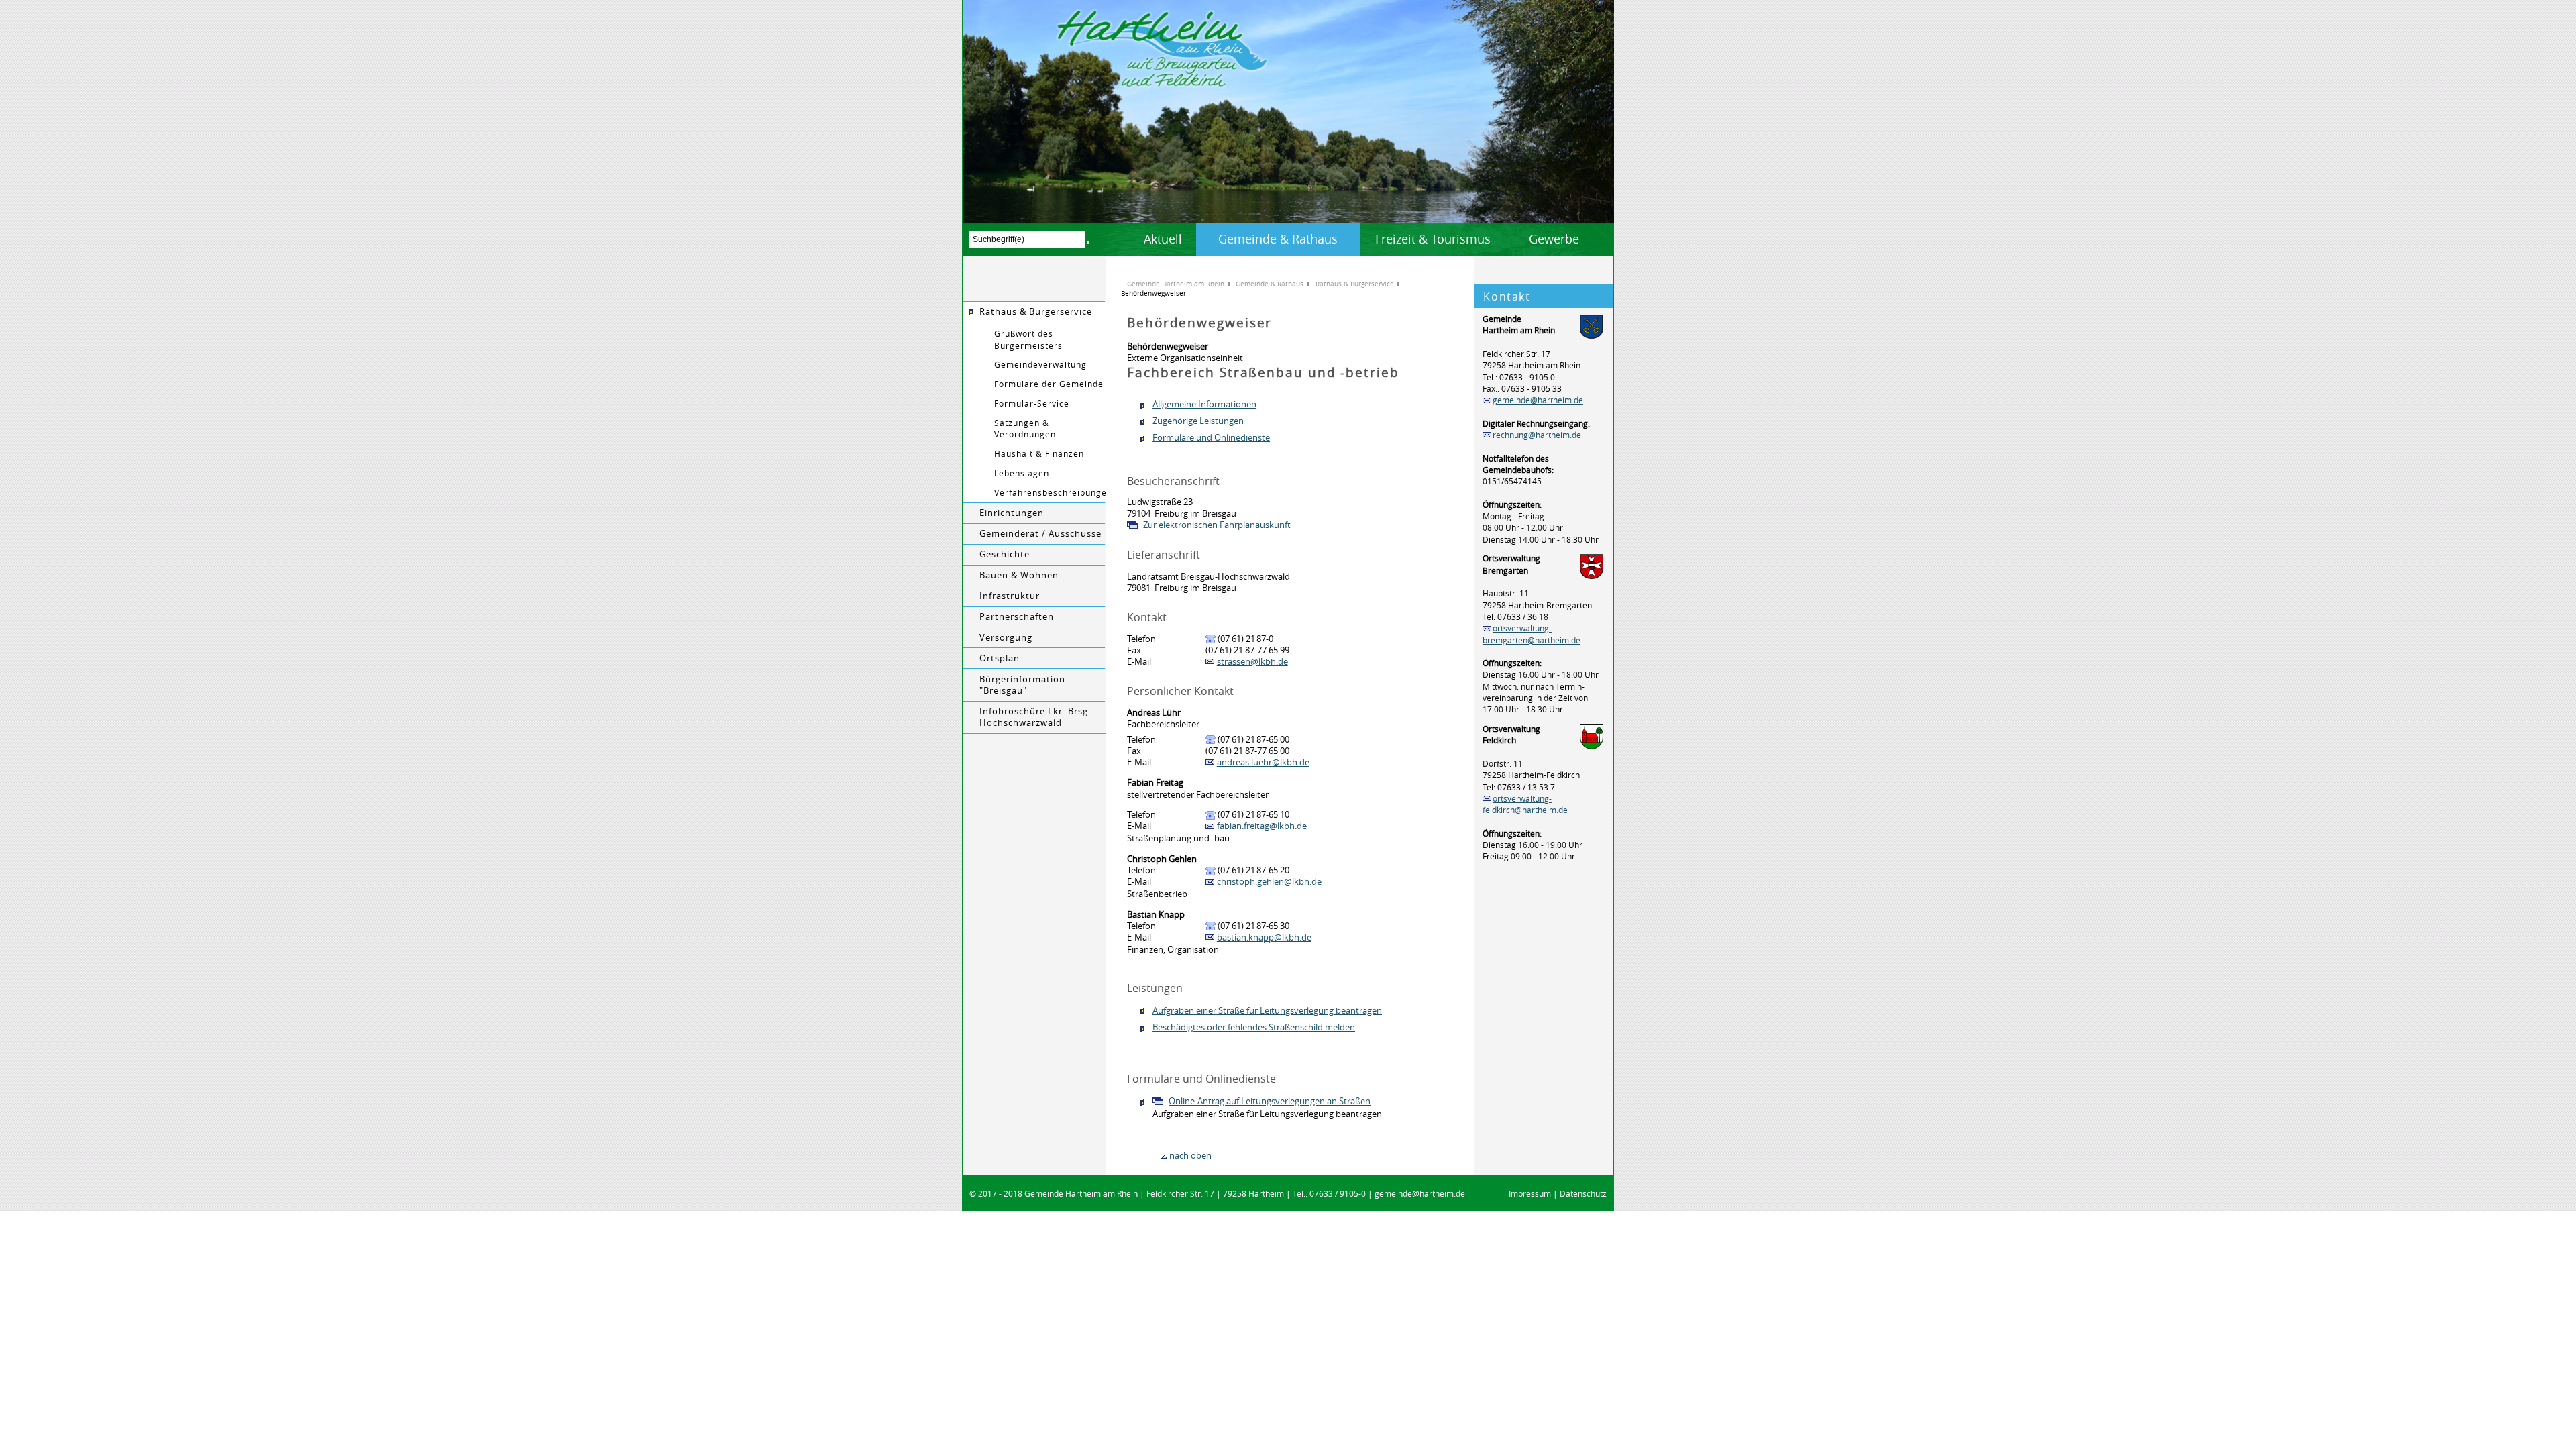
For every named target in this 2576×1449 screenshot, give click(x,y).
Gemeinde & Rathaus (1278, 239)
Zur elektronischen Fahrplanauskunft (1217, 525)
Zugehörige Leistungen (1198, 421)
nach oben (1190, 1156)
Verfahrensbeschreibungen (1050, 493)
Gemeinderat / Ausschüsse (1040, 534)
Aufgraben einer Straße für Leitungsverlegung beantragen (1267, 1011)
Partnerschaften (1017, 617)
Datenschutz (1583, 1194)
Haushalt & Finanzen (1039, 454)
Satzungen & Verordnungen (1025, 429)
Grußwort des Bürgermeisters (1028, 339)
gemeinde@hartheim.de (1538, 400)
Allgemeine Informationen (1204, 404)
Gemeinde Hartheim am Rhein (1176, 284)
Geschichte (1005, 554)
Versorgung (1006, 638)
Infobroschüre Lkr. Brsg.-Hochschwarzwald (1037, 717)
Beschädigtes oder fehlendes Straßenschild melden (1254, 1027)
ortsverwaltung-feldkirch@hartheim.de (1525, 804)
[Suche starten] (1088, 242)
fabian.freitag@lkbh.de (1262, 826)
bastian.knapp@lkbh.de (1264, 937)
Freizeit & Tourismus (1433, 239)
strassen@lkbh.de (1252, 662)
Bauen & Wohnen (1019, 575)
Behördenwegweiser (1153, 293)
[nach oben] (1164, 1156)
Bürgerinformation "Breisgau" (1022, 685)
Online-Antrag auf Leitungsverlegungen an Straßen (1270, 1101)
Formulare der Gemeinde (1049, 384)
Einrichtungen (1012, 513)
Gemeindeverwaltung (1040, 365)
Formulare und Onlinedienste (1211, 438)
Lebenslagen (1022, 473)
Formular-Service (1032, 404)
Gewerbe (1554, 239)
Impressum (1530, 1194)
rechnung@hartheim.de (1537, 435)
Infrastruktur (1010, 596)
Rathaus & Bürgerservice (1036, 312)
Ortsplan (1000, 658)
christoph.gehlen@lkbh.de (1269, 882)
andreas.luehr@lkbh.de (1263, 762)
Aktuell (1163, 239)
